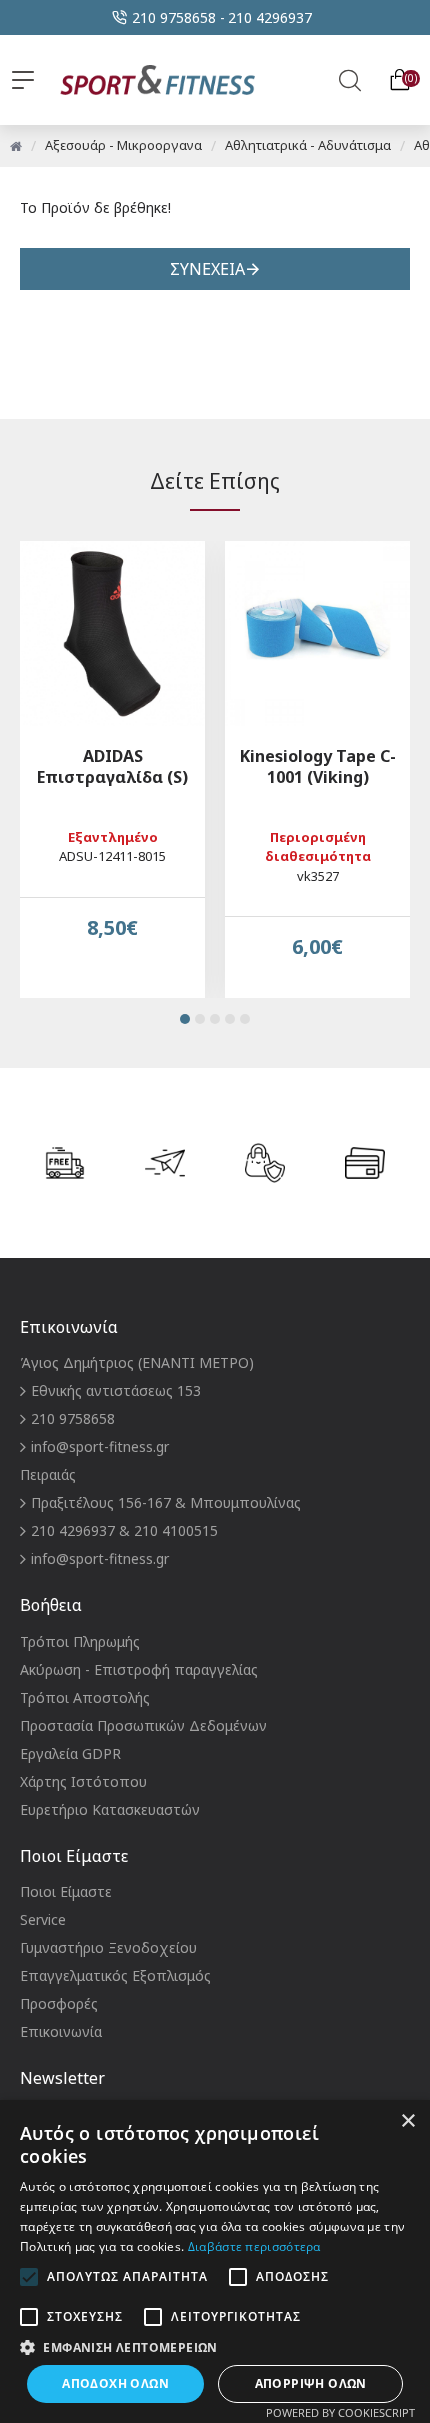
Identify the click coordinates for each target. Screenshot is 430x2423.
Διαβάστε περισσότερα (254, 2246)
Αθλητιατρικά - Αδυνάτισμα (308, 145)
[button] (185, 1019)
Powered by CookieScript (340, 2412)
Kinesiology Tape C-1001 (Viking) (318, 767)
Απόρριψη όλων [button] (311, 2383)
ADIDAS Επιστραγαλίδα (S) (112, 767)
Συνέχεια (207, 269)
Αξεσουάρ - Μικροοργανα (123, 145)
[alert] (215, 2261)
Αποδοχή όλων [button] (115, 2383)
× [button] (407, 2121)
